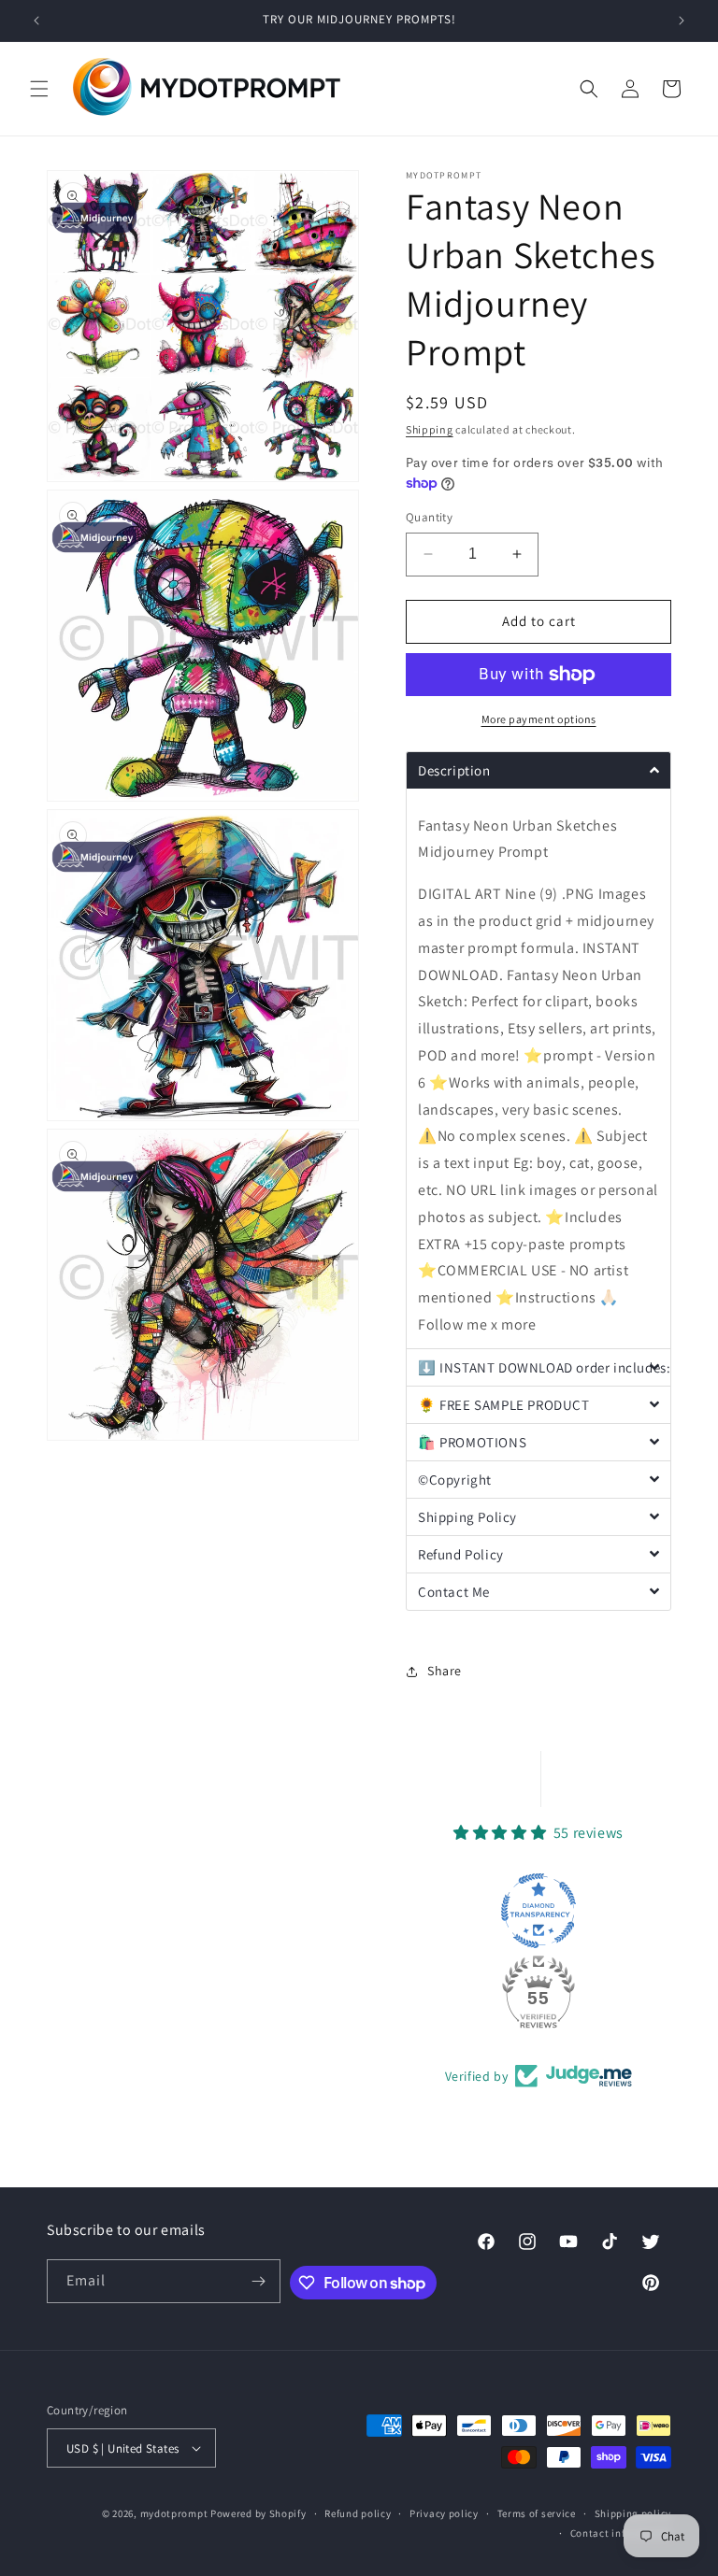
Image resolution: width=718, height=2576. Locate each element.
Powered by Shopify (258, 2513)
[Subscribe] (259, 2281)
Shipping (430, 429)
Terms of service (537, 2513)
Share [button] (445, 1671)
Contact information (621, 2533)
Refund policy (358, 2513)
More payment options (539, 719)
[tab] (538, 770)
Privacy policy (444, 2513)
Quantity (429, 517)
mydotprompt (174, 2513)
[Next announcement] (682, 21)
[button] (39, 89)
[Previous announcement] (36, 21)
